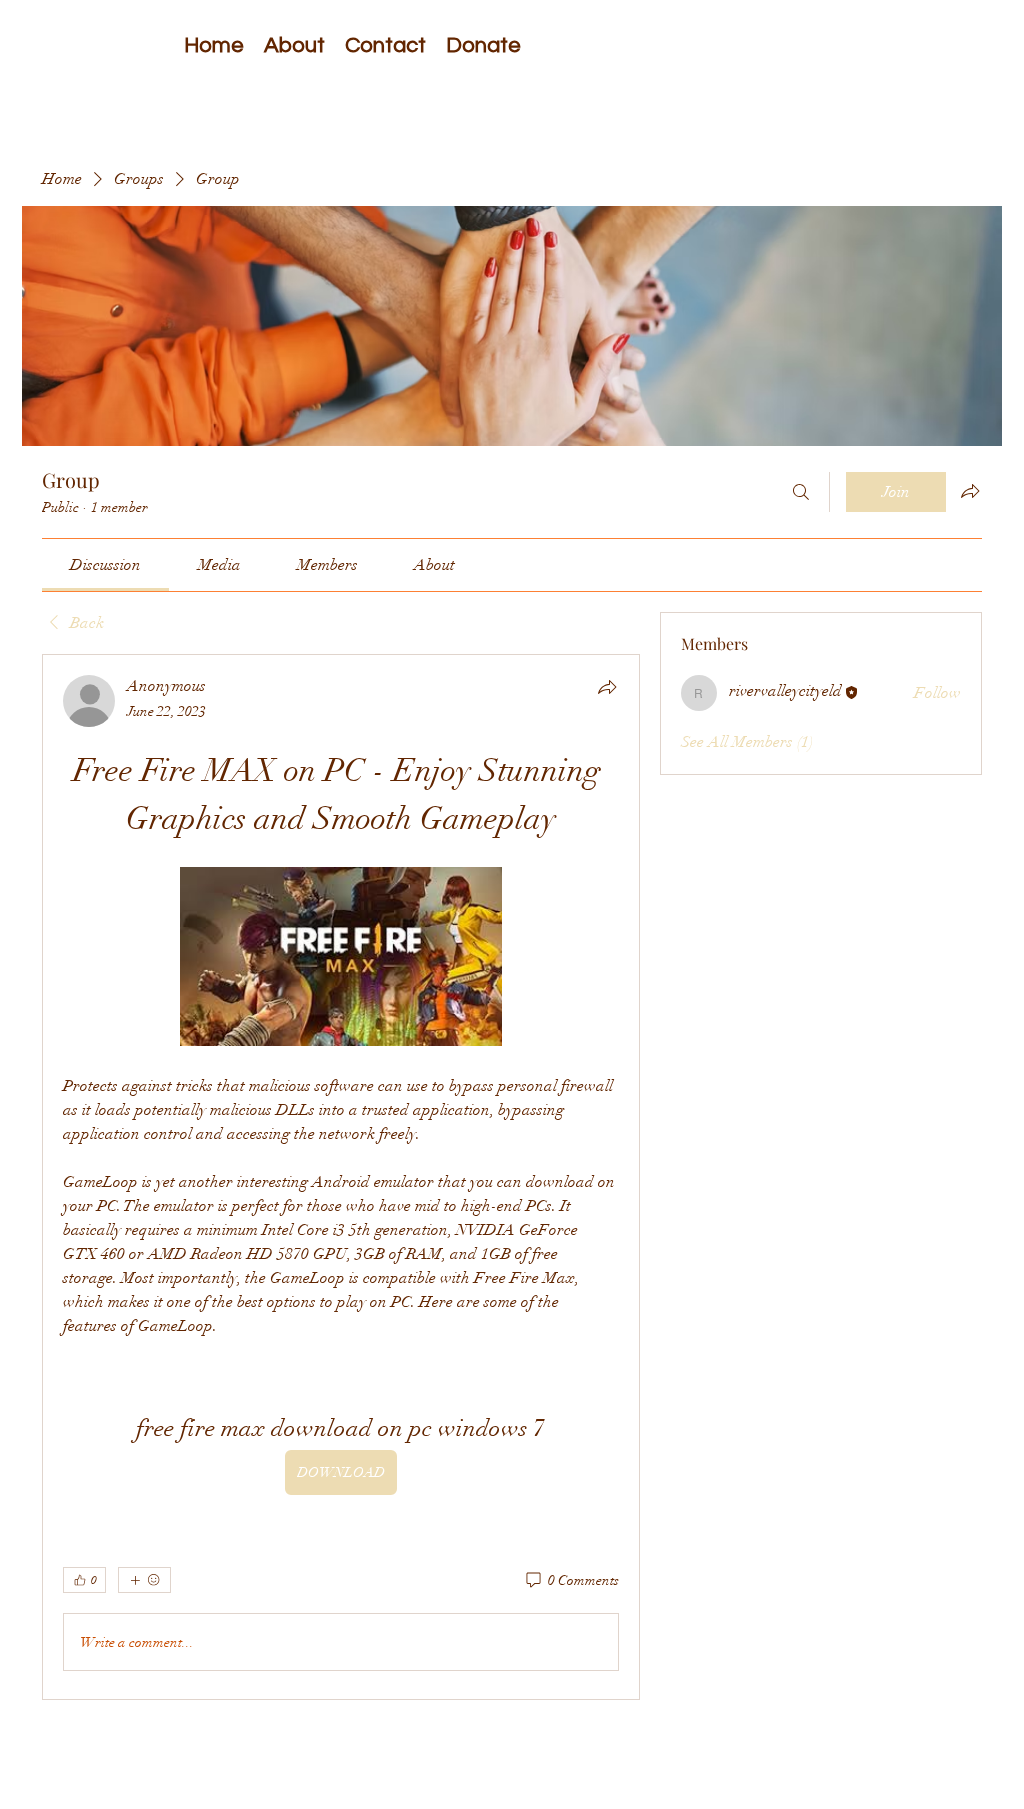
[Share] (607, 687)
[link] (105, 565)
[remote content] (341, 958)
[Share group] (970, 491)
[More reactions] (144, 1580)
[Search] (801, 492)
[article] (341, 1177)
